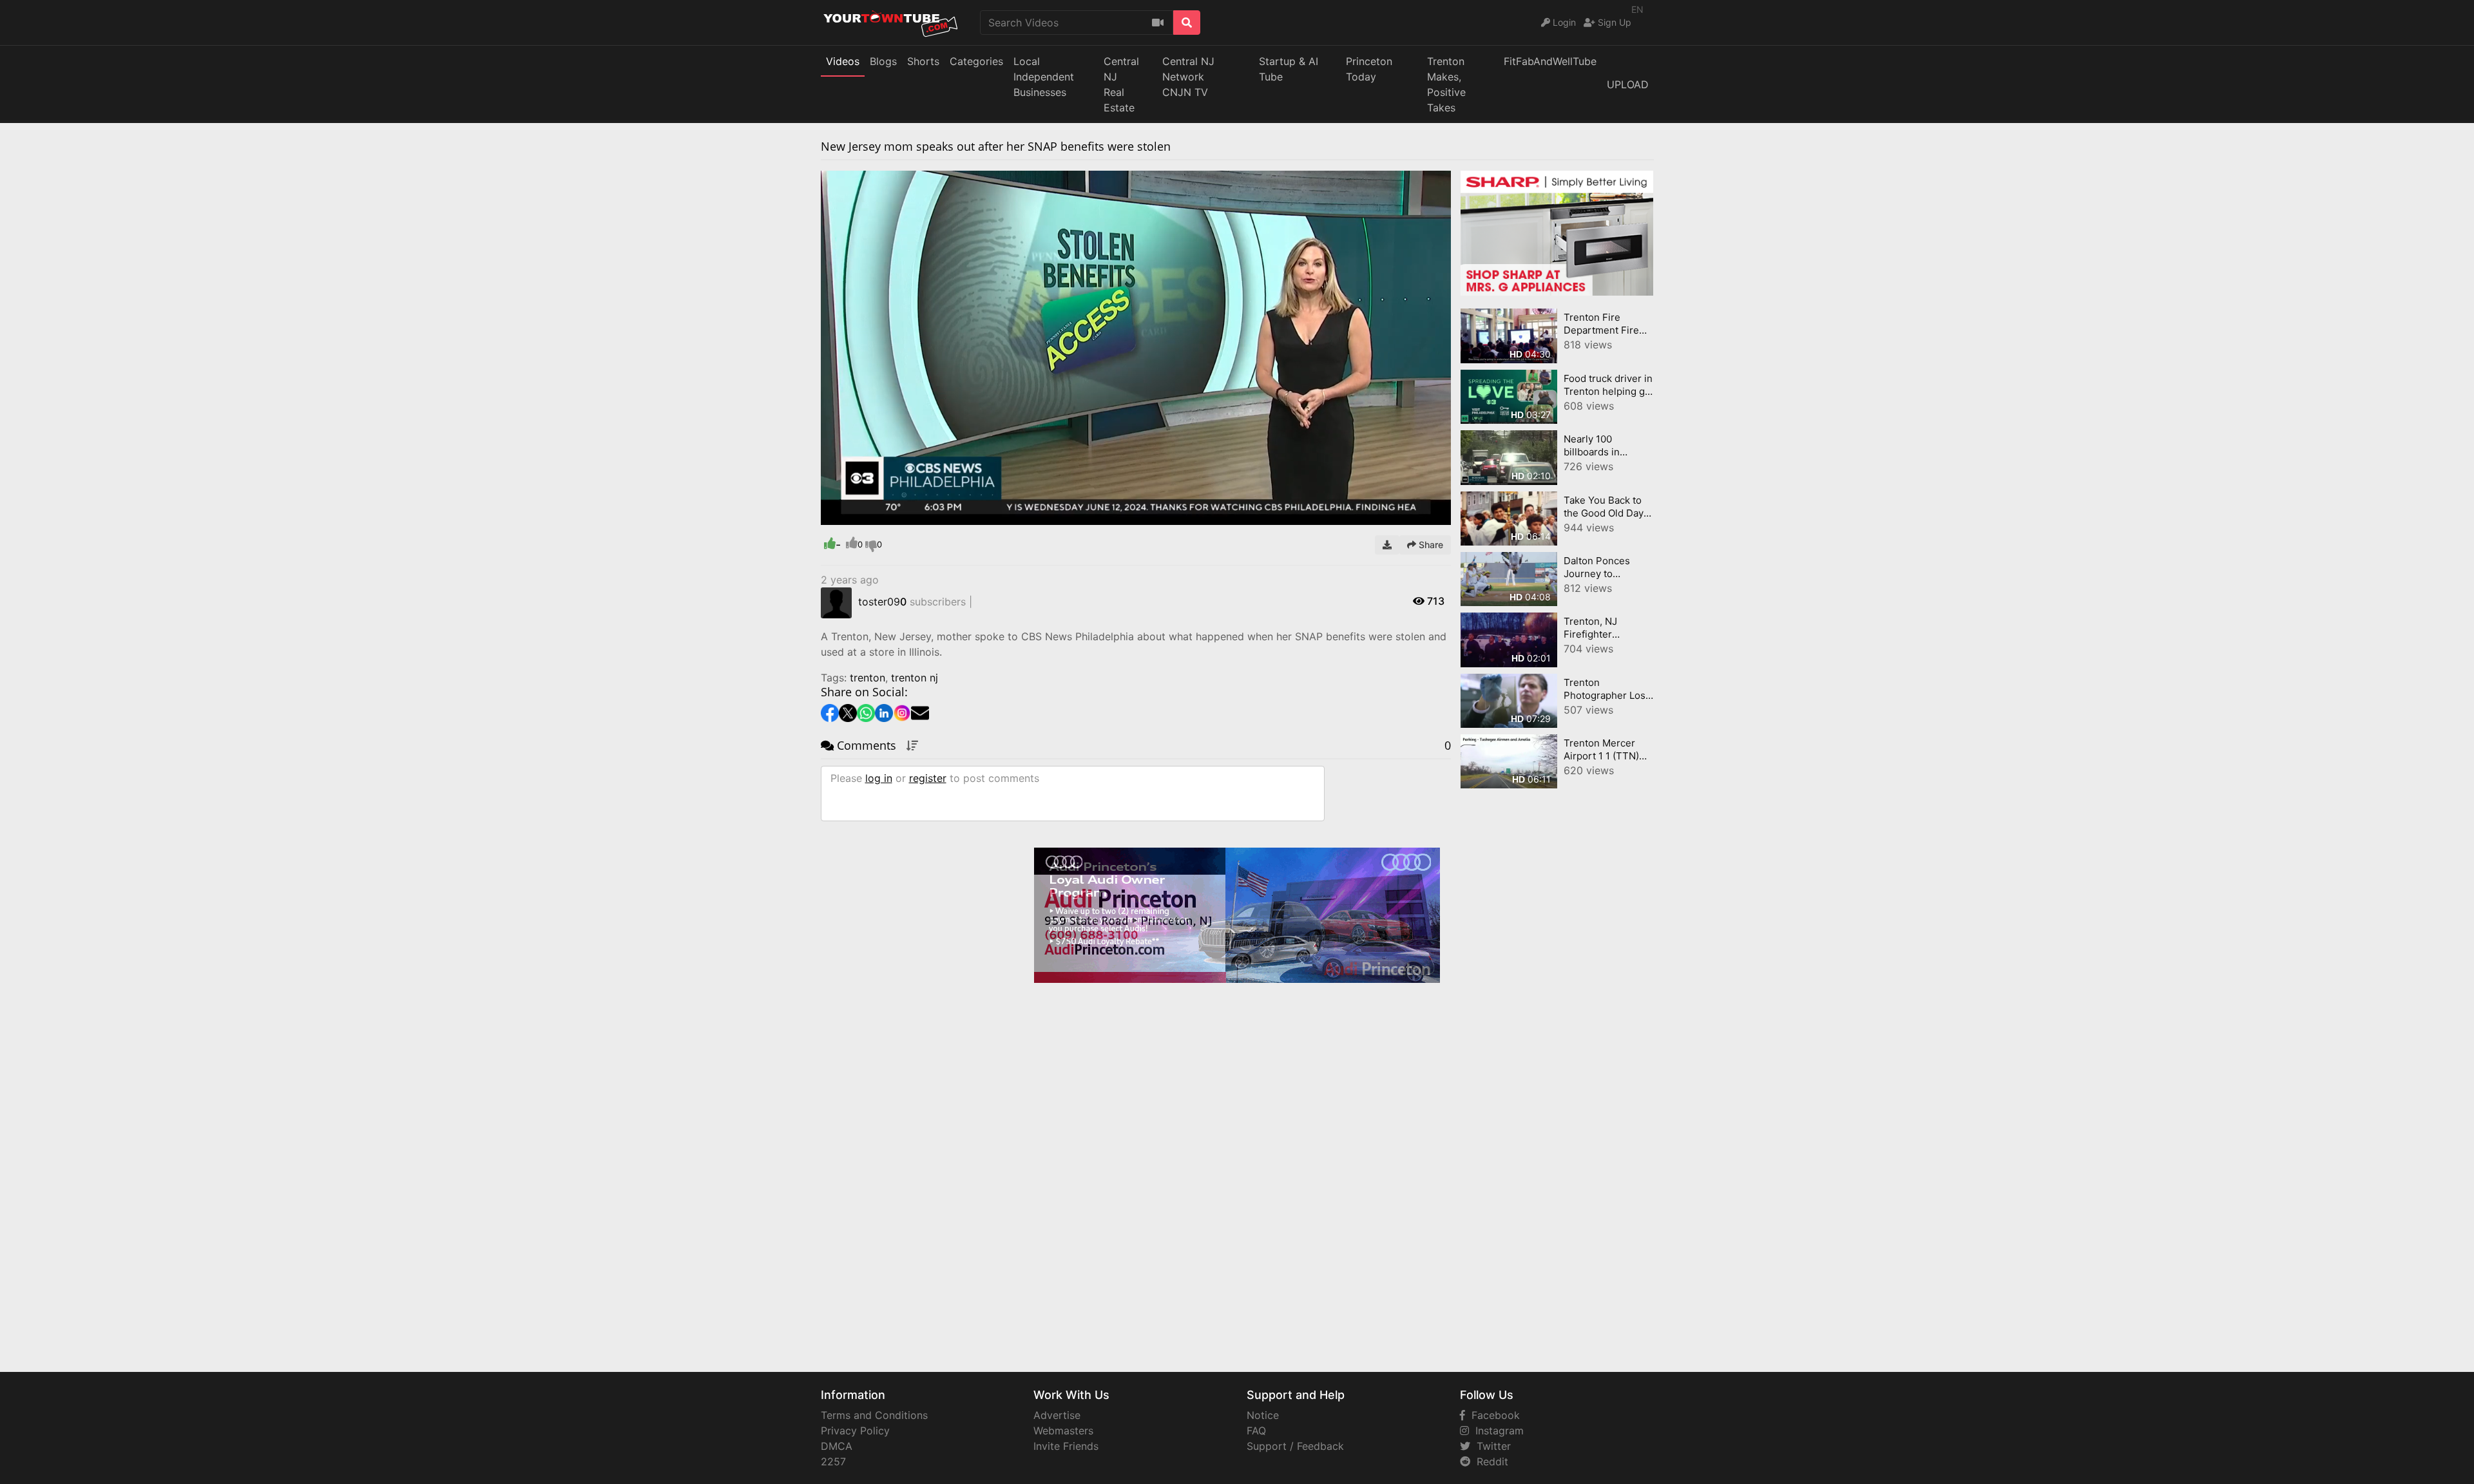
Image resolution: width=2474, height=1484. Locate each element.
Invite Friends (1066, 1446)
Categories (976, 61)
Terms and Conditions (874, 1415)
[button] (856, 515)
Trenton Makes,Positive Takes (1446, 84)
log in (879, 778)
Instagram (1496, 1431)
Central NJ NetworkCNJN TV (1188, 77)
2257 (833, 1461)
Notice (1263, 1415)
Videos (843, 61)
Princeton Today (1369, 69)
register (928, 778)
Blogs (883, 61)
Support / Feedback (1295, 1446)
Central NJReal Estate (1121, 84)
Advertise (1057, 1415)
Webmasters (1063, 1431)
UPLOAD (1628, 84)
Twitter (1491, 1446)
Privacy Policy (855, 1431)
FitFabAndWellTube (1550, 61)
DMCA (837, 1446)
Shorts (923, 61)
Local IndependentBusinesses (1044, 77)
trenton (868, 678)
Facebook (1492, 1415)
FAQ (1256, 1431)
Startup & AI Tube (1289, 69)
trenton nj (915, 678)
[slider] (856, 515)
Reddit (1489, 1461)
